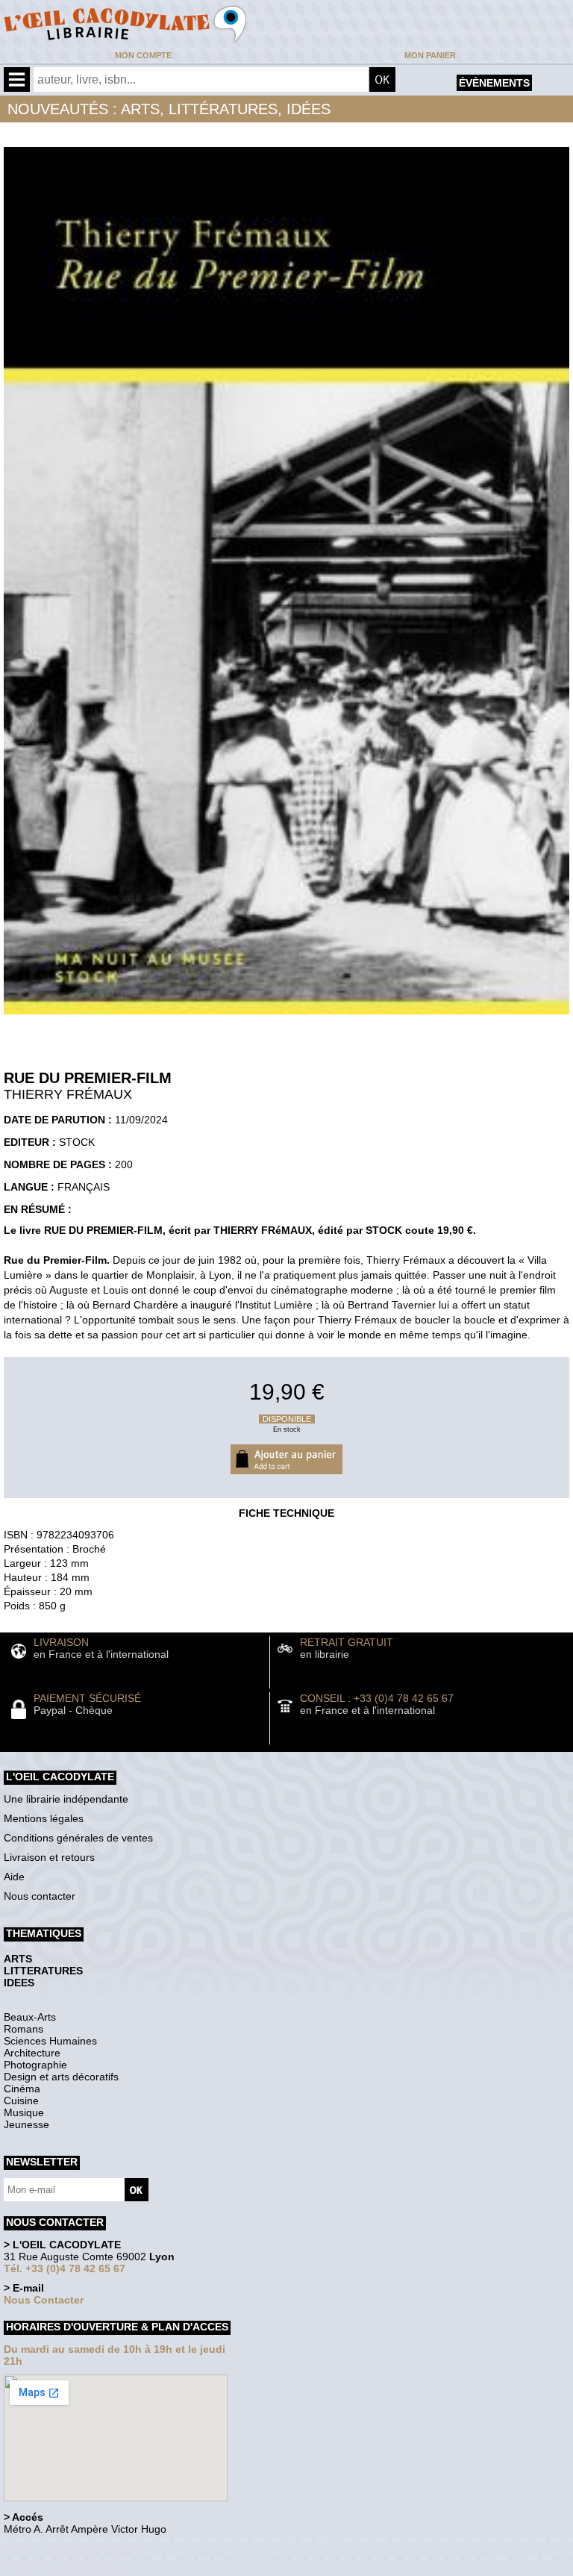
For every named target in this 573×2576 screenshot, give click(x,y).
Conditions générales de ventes (78, 1838)
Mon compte (143, 55)
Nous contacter (40, 1896)
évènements (494, 83)
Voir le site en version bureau (83, 2550)
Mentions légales (44, 1818)
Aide (14, 1877)
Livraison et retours (49, 1857)
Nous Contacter (44, 2300)
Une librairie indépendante (66, 1799)
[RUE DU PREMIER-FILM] (286, 1018)
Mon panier (430, 55)
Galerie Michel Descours (71, 2568)
